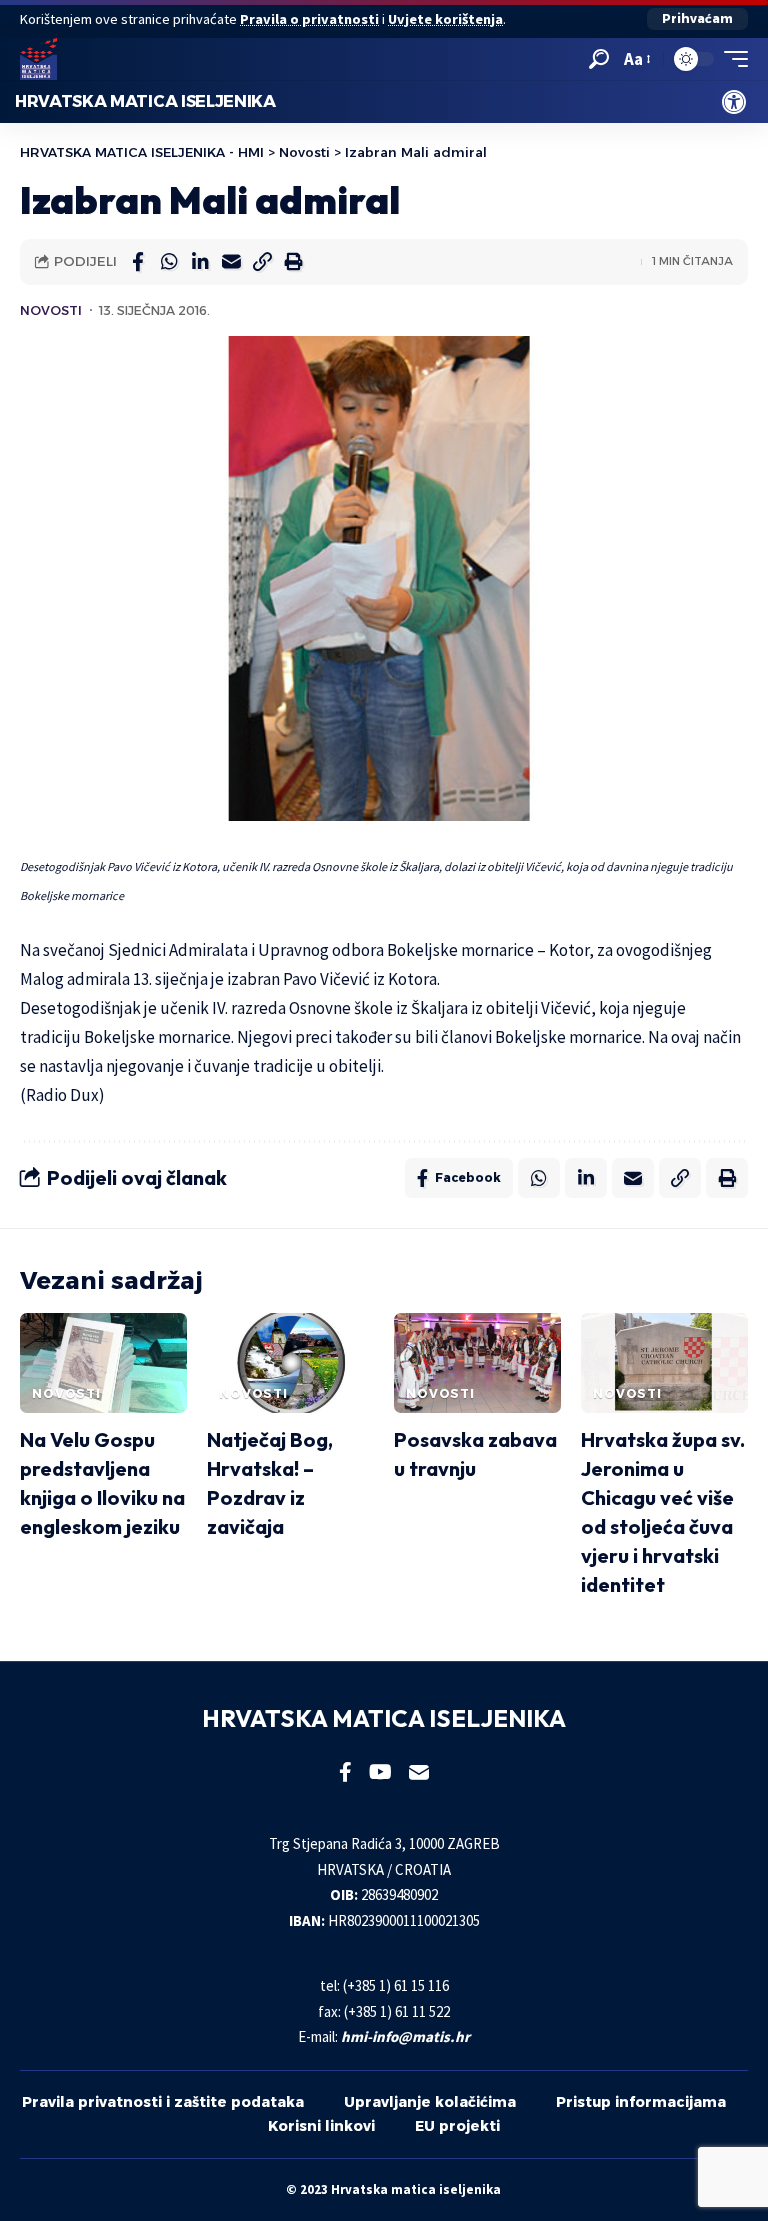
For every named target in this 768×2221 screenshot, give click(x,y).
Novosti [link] (51, 310)
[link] (734, 102)
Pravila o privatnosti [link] (309, 19)
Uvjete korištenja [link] (445, 19)
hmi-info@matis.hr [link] (405, 2036)
